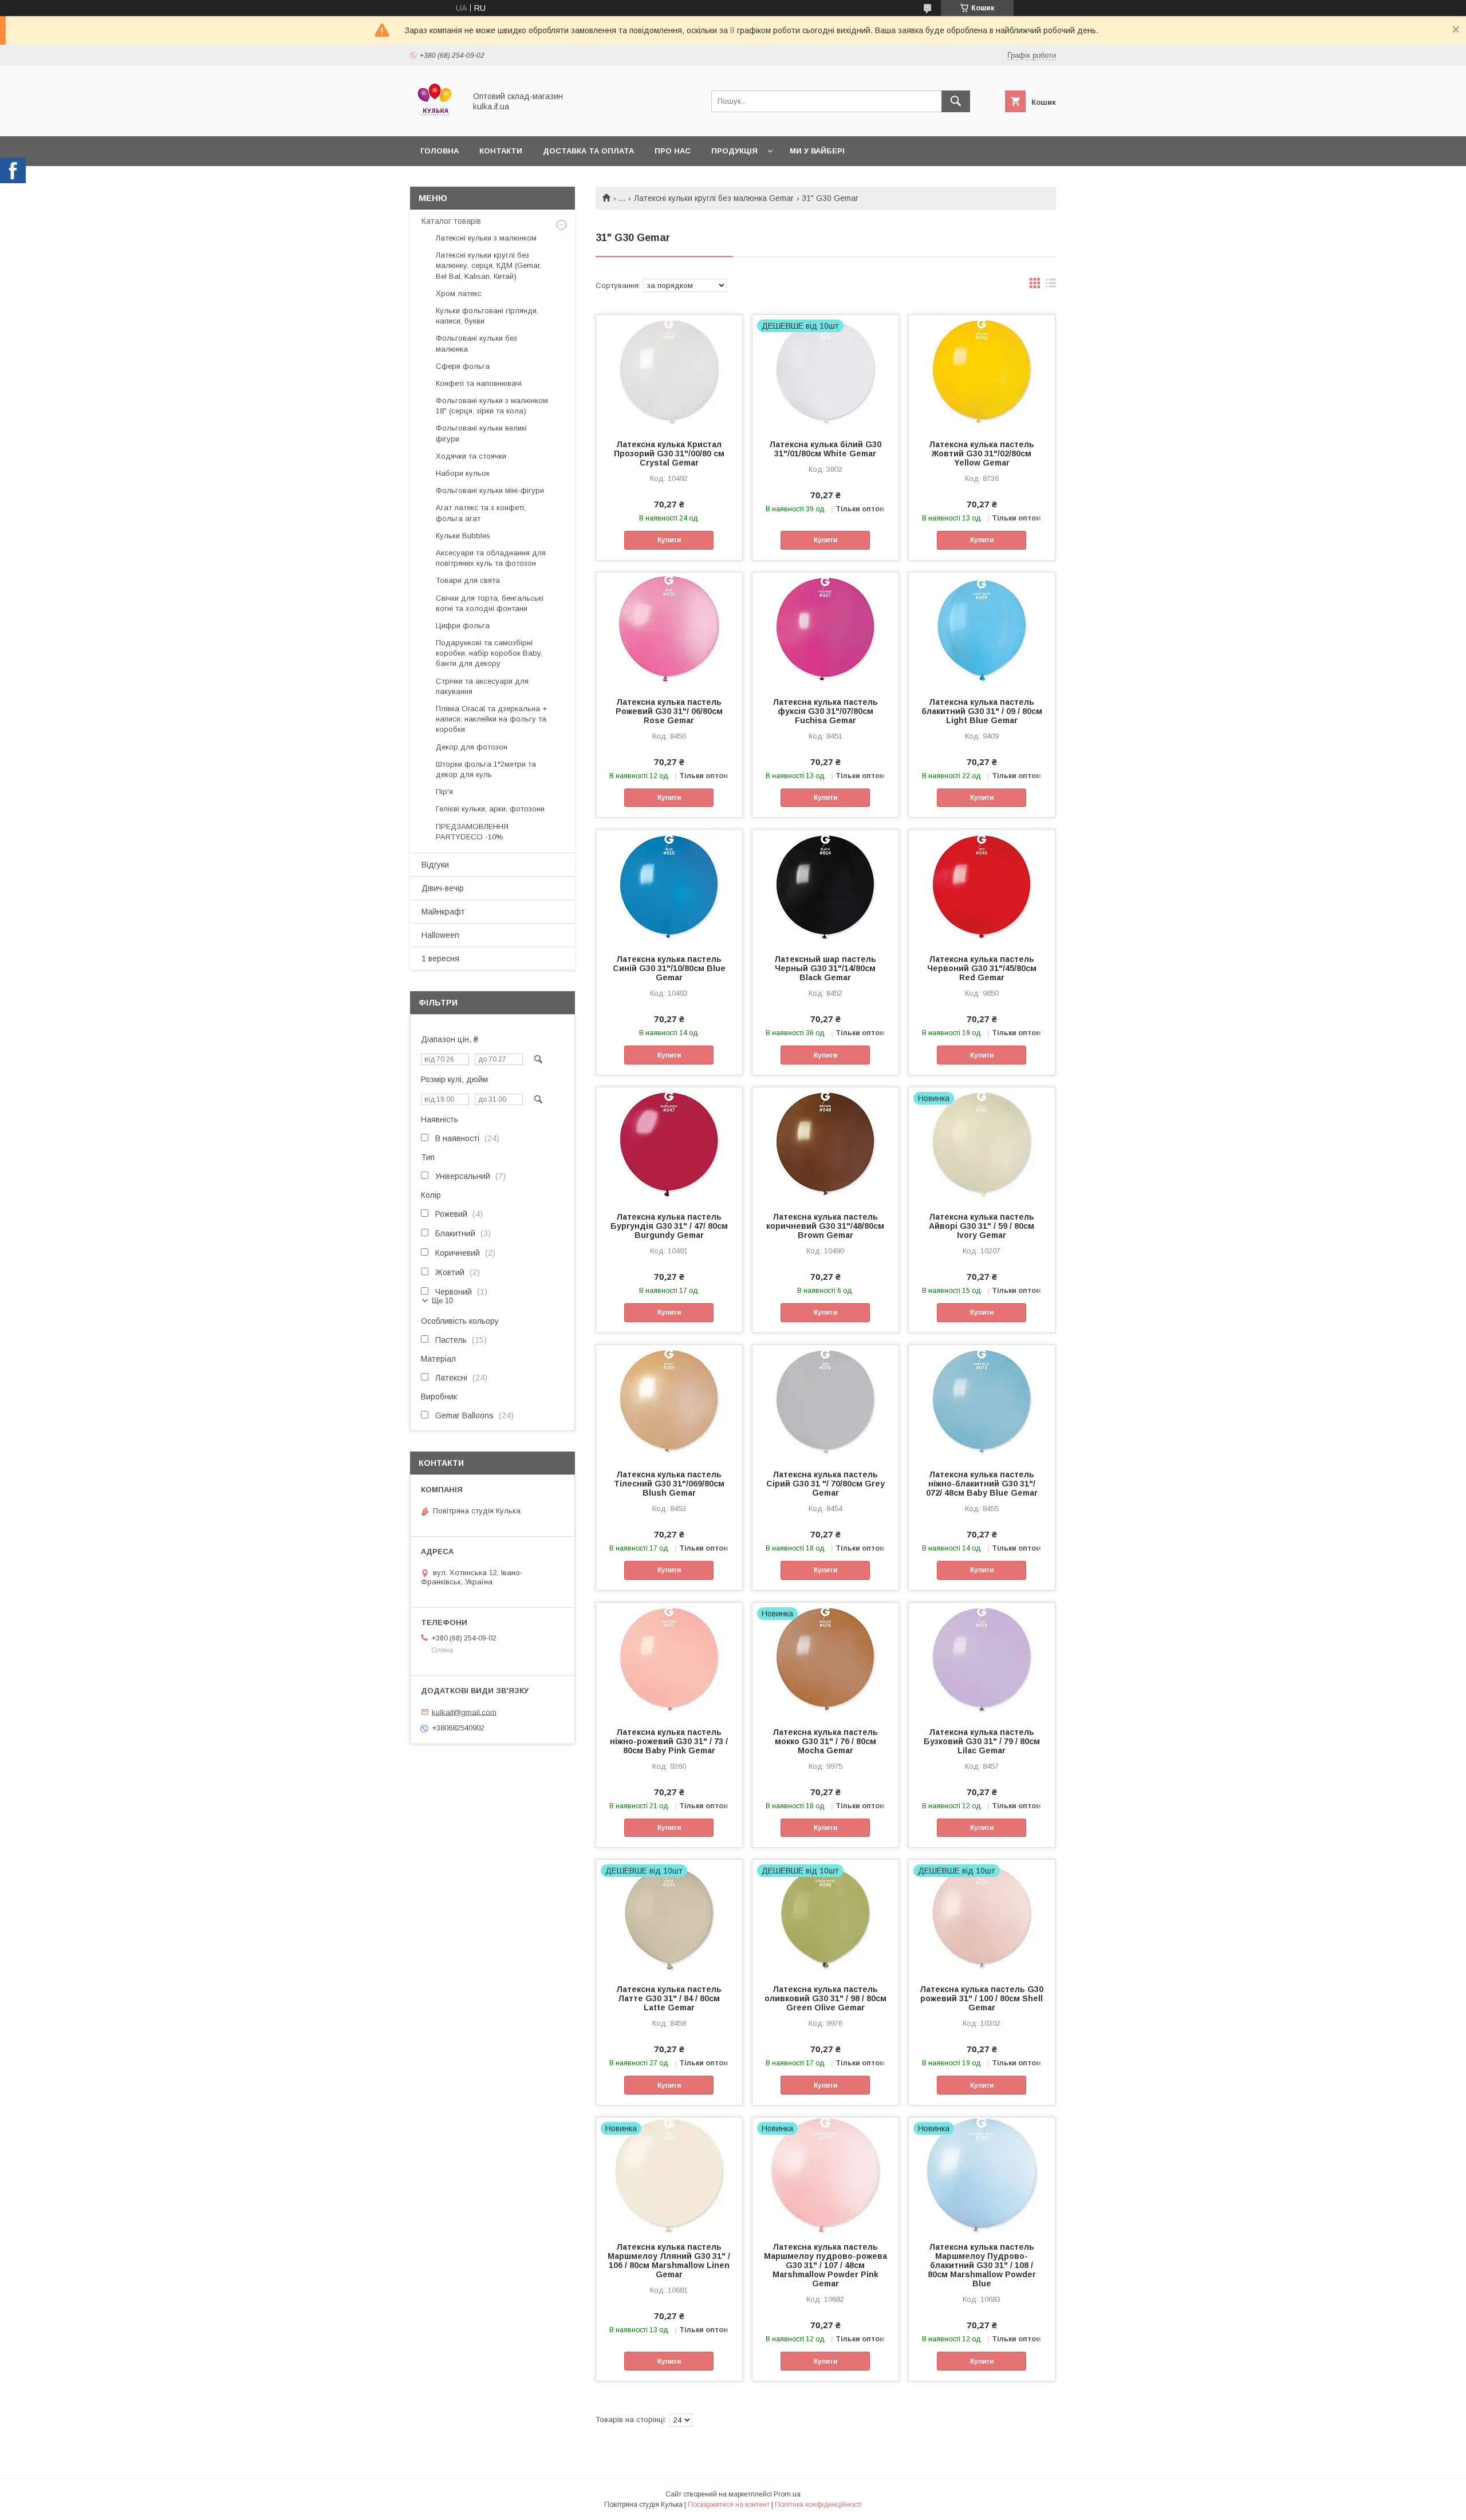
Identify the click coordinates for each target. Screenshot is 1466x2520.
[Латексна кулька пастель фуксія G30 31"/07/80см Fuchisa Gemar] (825, 630)
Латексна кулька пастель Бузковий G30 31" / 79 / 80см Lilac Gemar (982, 1741)
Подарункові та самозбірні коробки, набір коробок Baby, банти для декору (489, 653)
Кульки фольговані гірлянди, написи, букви (487, 316)
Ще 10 (442, 1301)
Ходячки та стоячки (471, 456)
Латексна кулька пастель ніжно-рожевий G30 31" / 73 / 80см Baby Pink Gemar (669, 1741)
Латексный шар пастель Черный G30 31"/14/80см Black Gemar (825, 968)
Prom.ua (787, 2494)
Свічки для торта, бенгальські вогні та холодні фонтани (490, 603)
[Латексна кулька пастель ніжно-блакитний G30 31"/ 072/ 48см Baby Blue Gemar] (982, 1402)
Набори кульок (463, 473)
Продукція (734, 151)
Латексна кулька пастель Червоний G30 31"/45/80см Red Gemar (982, 968)
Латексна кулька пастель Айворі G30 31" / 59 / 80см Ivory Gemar (982, 1226)
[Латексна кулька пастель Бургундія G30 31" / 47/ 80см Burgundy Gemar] (669, 1145)
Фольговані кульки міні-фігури (490, 490)
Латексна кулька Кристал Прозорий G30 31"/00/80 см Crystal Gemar (669, 453)
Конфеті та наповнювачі (479, 383)
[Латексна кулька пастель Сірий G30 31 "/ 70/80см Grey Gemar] (825, 1402)
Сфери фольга (463, 366)
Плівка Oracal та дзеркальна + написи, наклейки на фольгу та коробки (491, 719)
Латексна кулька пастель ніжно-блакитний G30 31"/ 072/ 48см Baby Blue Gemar (982, 1484)
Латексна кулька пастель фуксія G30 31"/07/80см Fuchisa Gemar (825, 711)
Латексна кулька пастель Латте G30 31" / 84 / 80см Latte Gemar (669, 1998)
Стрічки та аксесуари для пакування (482, 686)
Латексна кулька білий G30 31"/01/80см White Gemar (825, 449)
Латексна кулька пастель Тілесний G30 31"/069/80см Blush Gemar (669, 1484)
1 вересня (440, 959)
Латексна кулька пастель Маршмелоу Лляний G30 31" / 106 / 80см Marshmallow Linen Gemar (669, 2261)
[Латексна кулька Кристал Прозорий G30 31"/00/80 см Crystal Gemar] (669, 372)
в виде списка (1051, 286)
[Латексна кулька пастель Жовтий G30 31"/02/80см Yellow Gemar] (982, 372)
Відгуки (435, 865)
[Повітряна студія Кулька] (435, 121)
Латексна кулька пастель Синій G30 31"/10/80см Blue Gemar (669, 968)
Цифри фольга (463, 626)
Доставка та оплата (588, 151)
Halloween (440, 935)
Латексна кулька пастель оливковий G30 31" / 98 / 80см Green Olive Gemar (825, 1998)
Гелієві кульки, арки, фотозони (490, 809)
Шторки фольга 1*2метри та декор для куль (486, 769)
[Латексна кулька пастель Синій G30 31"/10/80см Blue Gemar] (669, 887)
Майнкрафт (443, 912)
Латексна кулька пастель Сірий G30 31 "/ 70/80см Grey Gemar (825, 1484)
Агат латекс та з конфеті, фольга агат (481, 513)
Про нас (673, 151)
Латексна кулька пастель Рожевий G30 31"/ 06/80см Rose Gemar (669, 711)
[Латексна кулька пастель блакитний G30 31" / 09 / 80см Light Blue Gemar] (982, 630)
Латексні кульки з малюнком (486, 238)
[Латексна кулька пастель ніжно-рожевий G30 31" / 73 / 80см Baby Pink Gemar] (669, 1660)
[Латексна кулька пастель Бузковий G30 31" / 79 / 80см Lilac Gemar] (982, 1660)
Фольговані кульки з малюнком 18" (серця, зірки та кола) (492, 406)
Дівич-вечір (443, 888)
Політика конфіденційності (818, 2505)
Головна (440, 151)
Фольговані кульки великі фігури (481, 433)
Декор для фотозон (472, 747)
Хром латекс (459, 293)
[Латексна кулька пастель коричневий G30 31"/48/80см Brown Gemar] (825, 1145)
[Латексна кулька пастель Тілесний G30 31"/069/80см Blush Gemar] (669, 1402)
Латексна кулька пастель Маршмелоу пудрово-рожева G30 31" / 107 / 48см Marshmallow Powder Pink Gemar (825, 2265)
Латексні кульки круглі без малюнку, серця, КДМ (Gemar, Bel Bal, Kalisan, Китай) (488, 265)
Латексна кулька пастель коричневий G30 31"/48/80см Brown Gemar (825, 1226)
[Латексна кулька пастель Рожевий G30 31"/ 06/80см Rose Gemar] (669, 630)
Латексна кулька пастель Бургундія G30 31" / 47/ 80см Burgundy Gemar (669, 1226)
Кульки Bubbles (463, 536)
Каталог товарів (451, 221)
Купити (669, 540)
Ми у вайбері (817, 151)
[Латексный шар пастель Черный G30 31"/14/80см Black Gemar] (825, 887)
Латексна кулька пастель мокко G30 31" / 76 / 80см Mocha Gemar (825, 1741)
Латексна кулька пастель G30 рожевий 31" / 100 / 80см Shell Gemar (982, 1998)
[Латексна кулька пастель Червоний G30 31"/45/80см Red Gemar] (982, 887)
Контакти (501, 151)
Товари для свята (468, 580)
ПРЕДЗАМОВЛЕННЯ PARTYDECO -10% (472, 832)
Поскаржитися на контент (729, 2505)
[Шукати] (956, 101)
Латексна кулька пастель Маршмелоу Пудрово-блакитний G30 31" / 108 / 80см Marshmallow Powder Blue (982, 2265)
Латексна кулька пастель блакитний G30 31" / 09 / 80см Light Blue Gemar (982, 711)
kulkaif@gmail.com (464, 1712)
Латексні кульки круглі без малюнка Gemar (714, 198)
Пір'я (444, 792)
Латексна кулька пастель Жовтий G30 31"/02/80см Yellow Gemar (982, 453)
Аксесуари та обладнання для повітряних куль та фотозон (491, 558)
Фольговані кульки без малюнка (476, 343)
